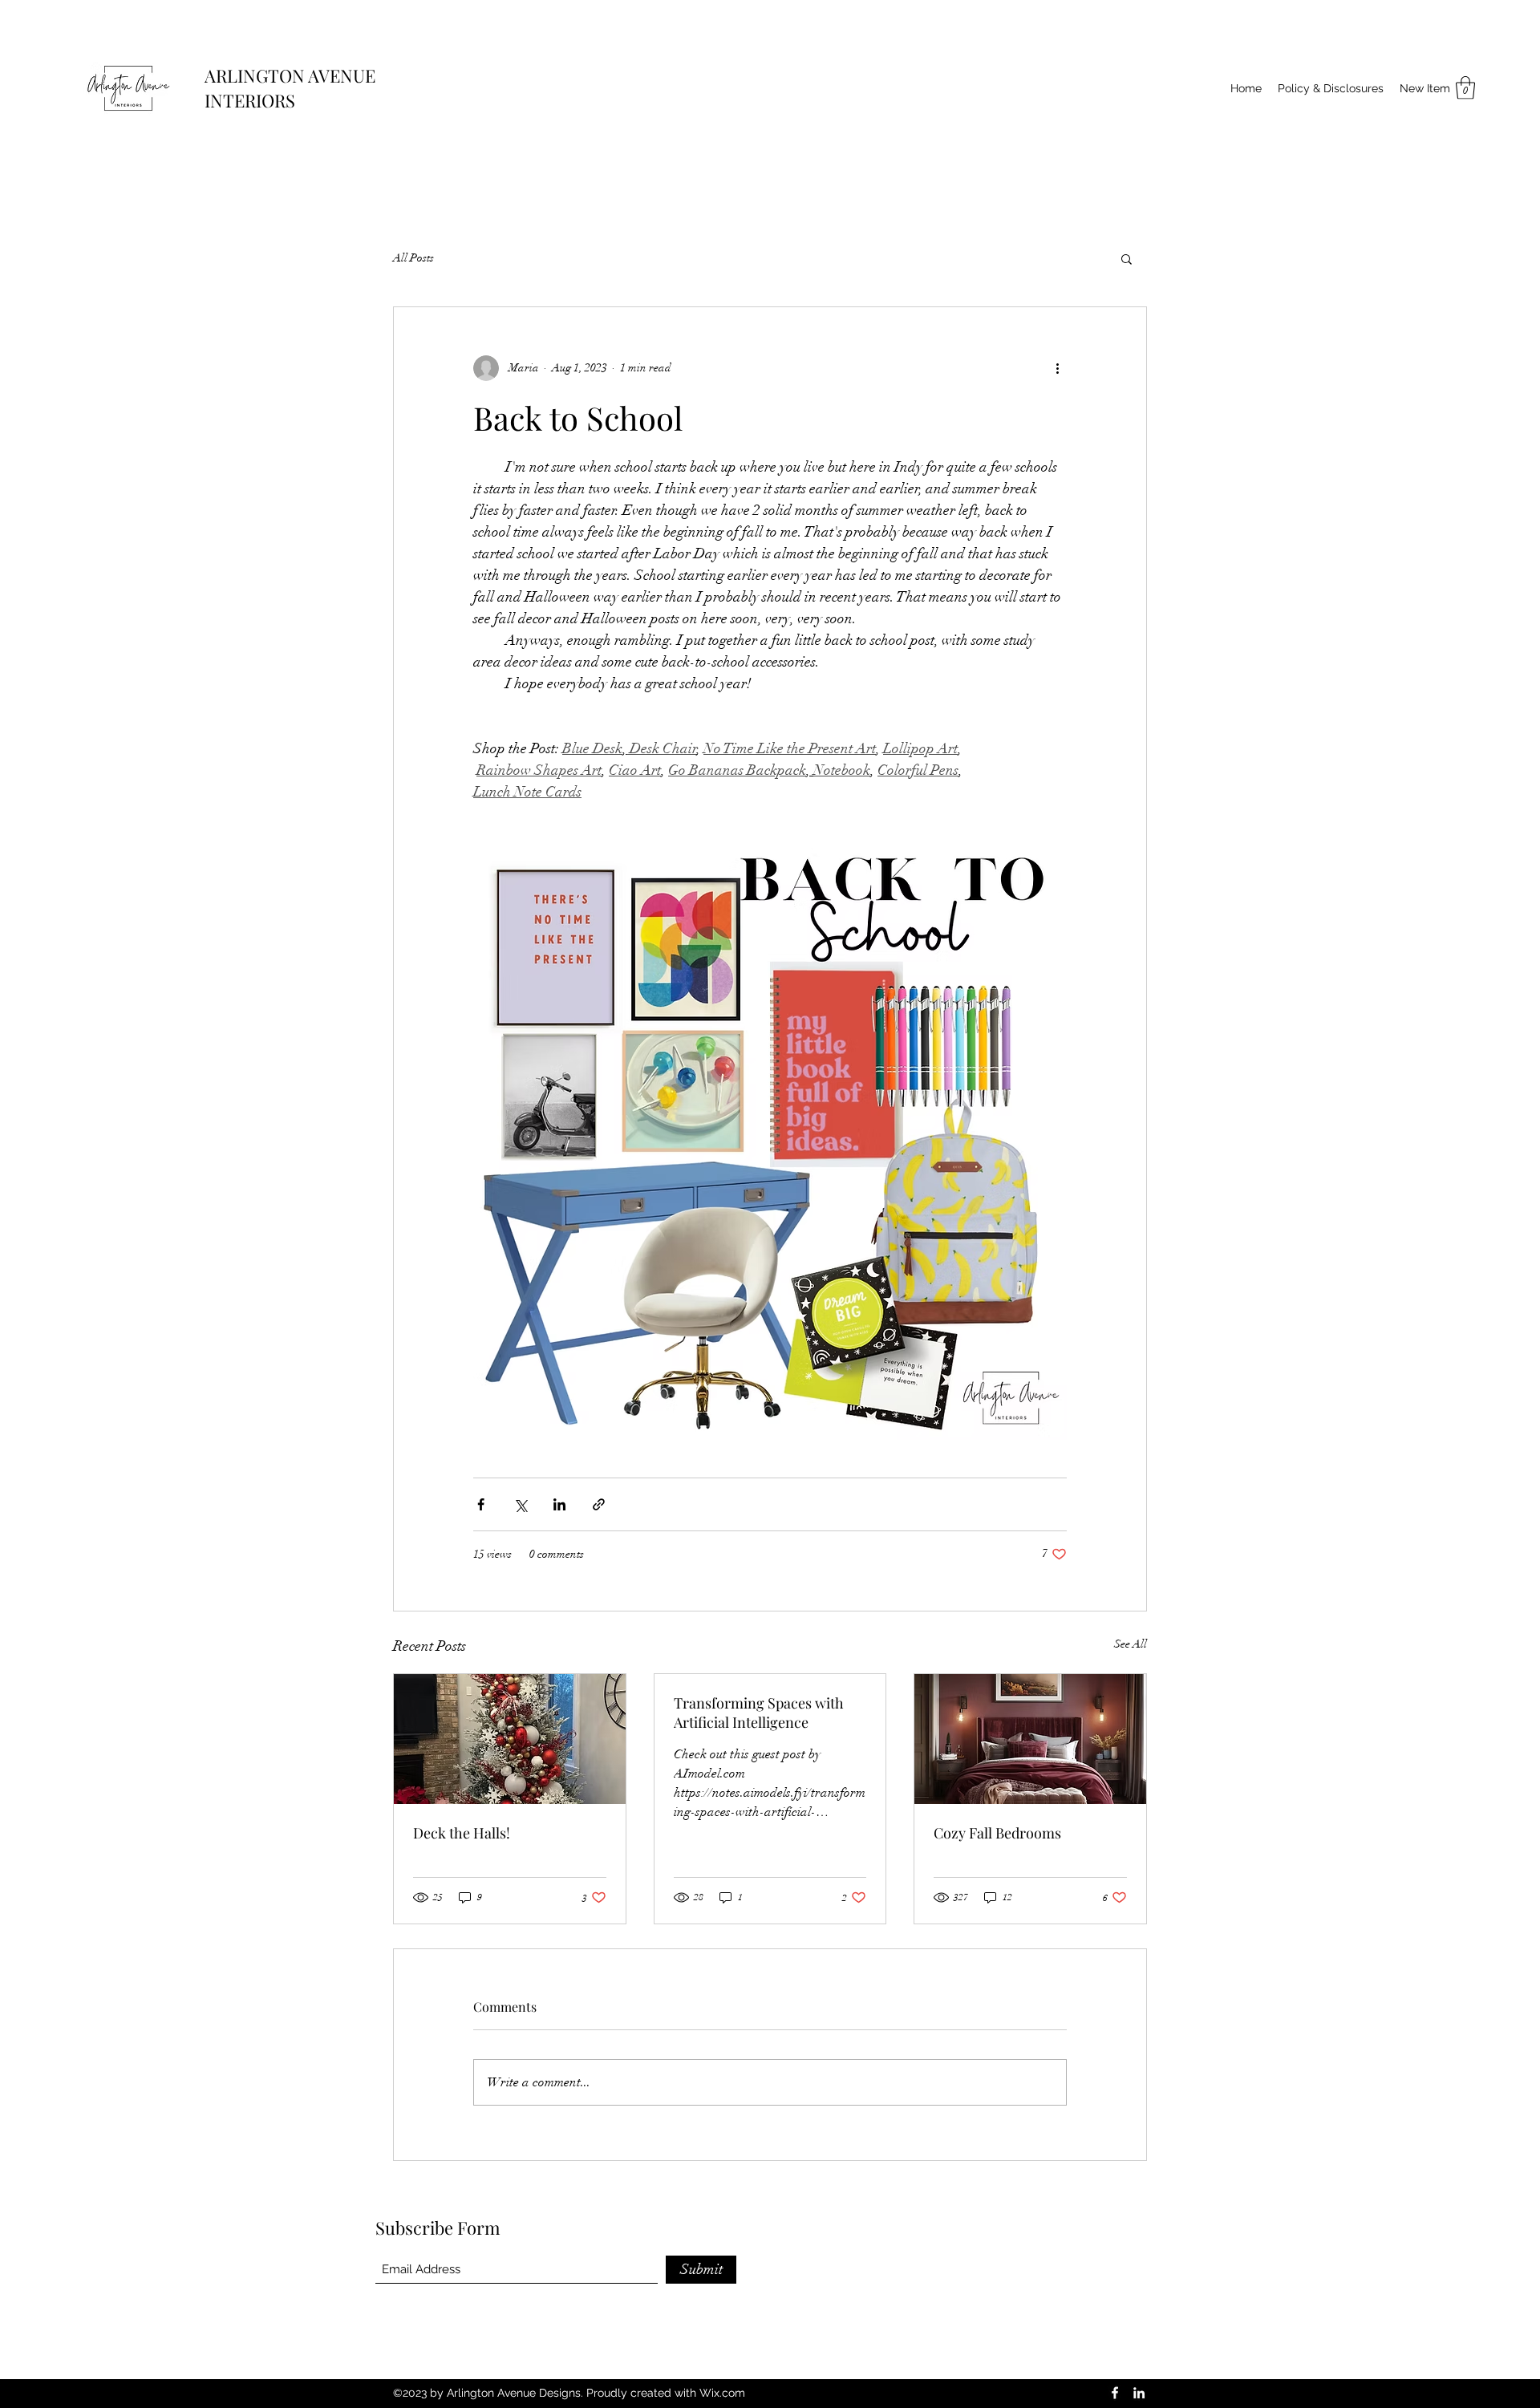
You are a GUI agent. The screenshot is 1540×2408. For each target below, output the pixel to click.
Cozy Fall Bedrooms (997, 1833)
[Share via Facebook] (481, 1504)
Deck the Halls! (462, 1833)
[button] (1465, 88)
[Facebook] (1115, 2393)
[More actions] (1057, 368)
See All (1131, 1644)
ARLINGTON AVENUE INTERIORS (290, 88)
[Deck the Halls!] (510, 1739)
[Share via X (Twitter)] (520, 1504)
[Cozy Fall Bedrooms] (1030, 1739)
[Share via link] (599, 1504)
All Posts (413, 258)
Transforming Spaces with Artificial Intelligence (759, 1713)
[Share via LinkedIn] (559, 1504)
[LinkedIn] (1139, 2393)
